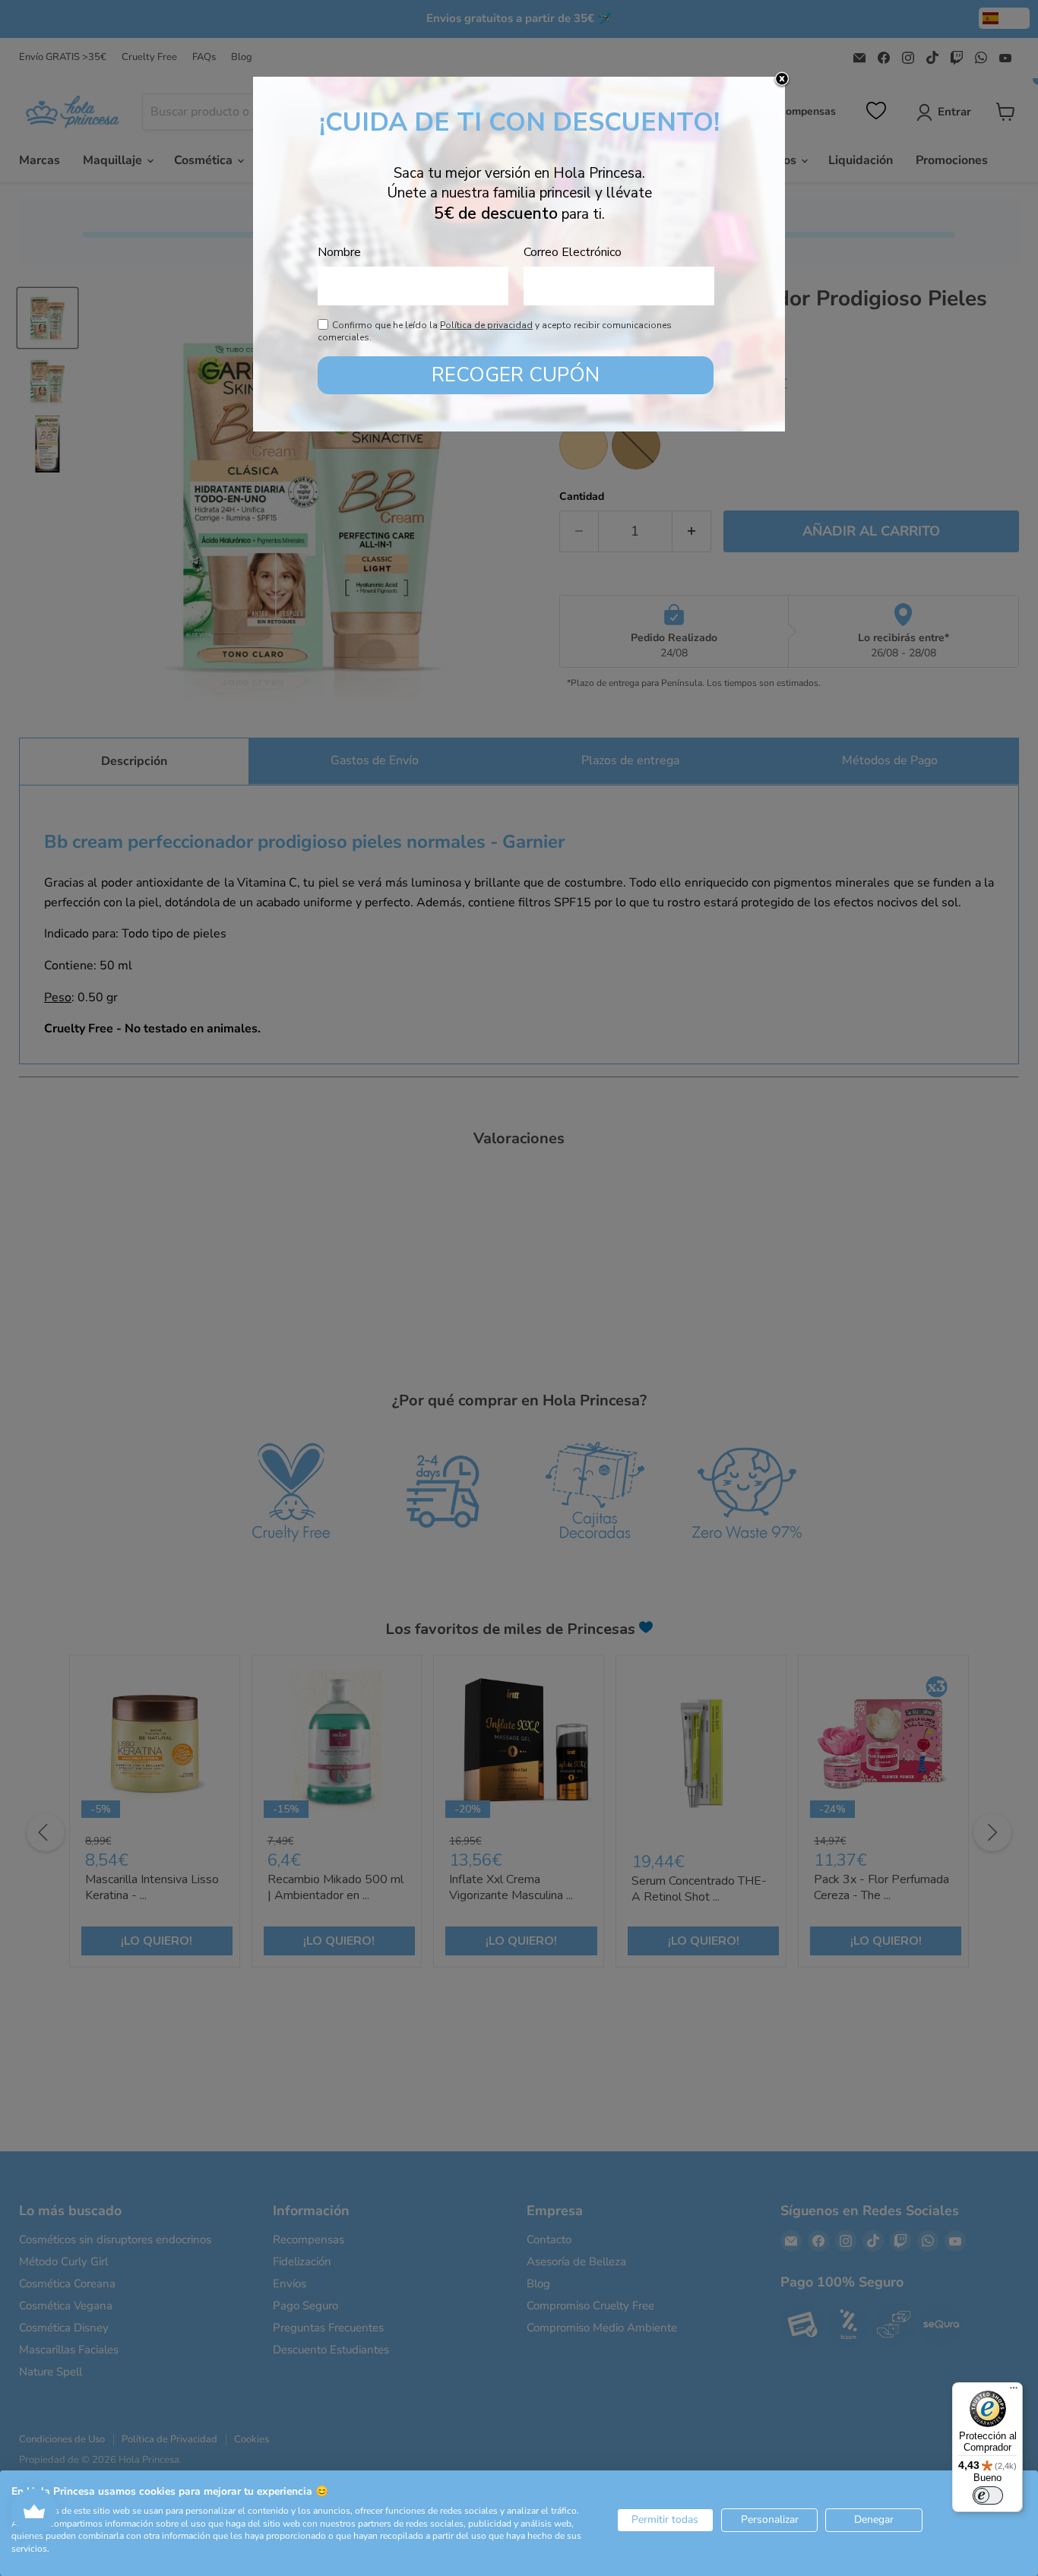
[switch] (988, 2495)
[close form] (782, 80)
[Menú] (1014, 2391)
